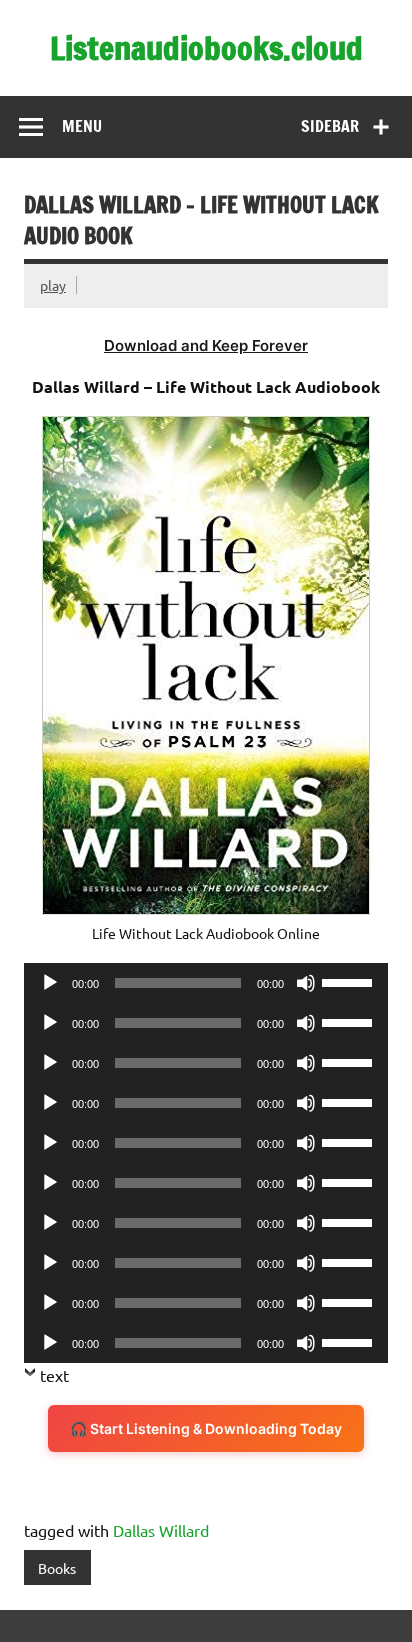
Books (57, 1568)
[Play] (50, 983)
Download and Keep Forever (206, 345)
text (54, 1375)
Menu (82, 126)
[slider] (350, 981)
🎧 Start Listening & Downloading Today (206, 1428)
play (53, 285)
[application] (206, 983)
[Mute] (306, 983)
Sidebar (330, 126)
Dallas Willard (161, 1530)
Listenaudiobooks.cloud (206, 48)
